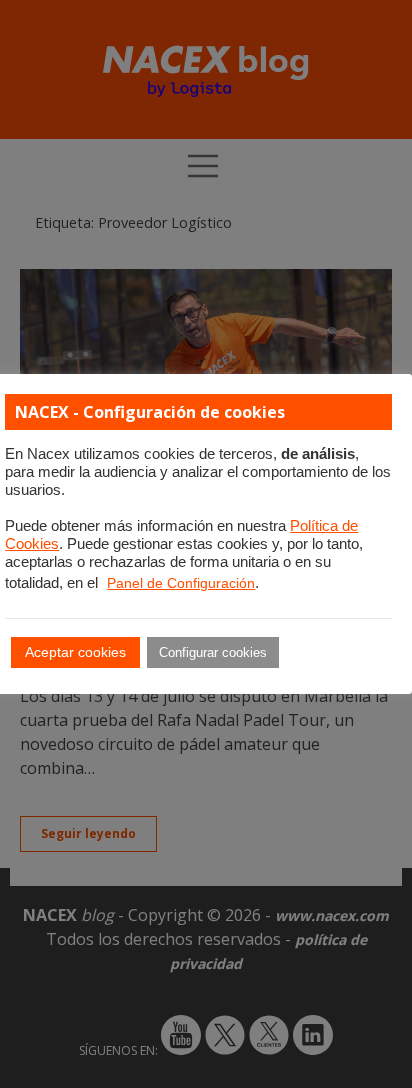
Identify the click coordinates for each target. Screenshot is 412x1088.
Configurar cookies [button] (213, 652)
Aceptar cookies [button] (75, 652)
